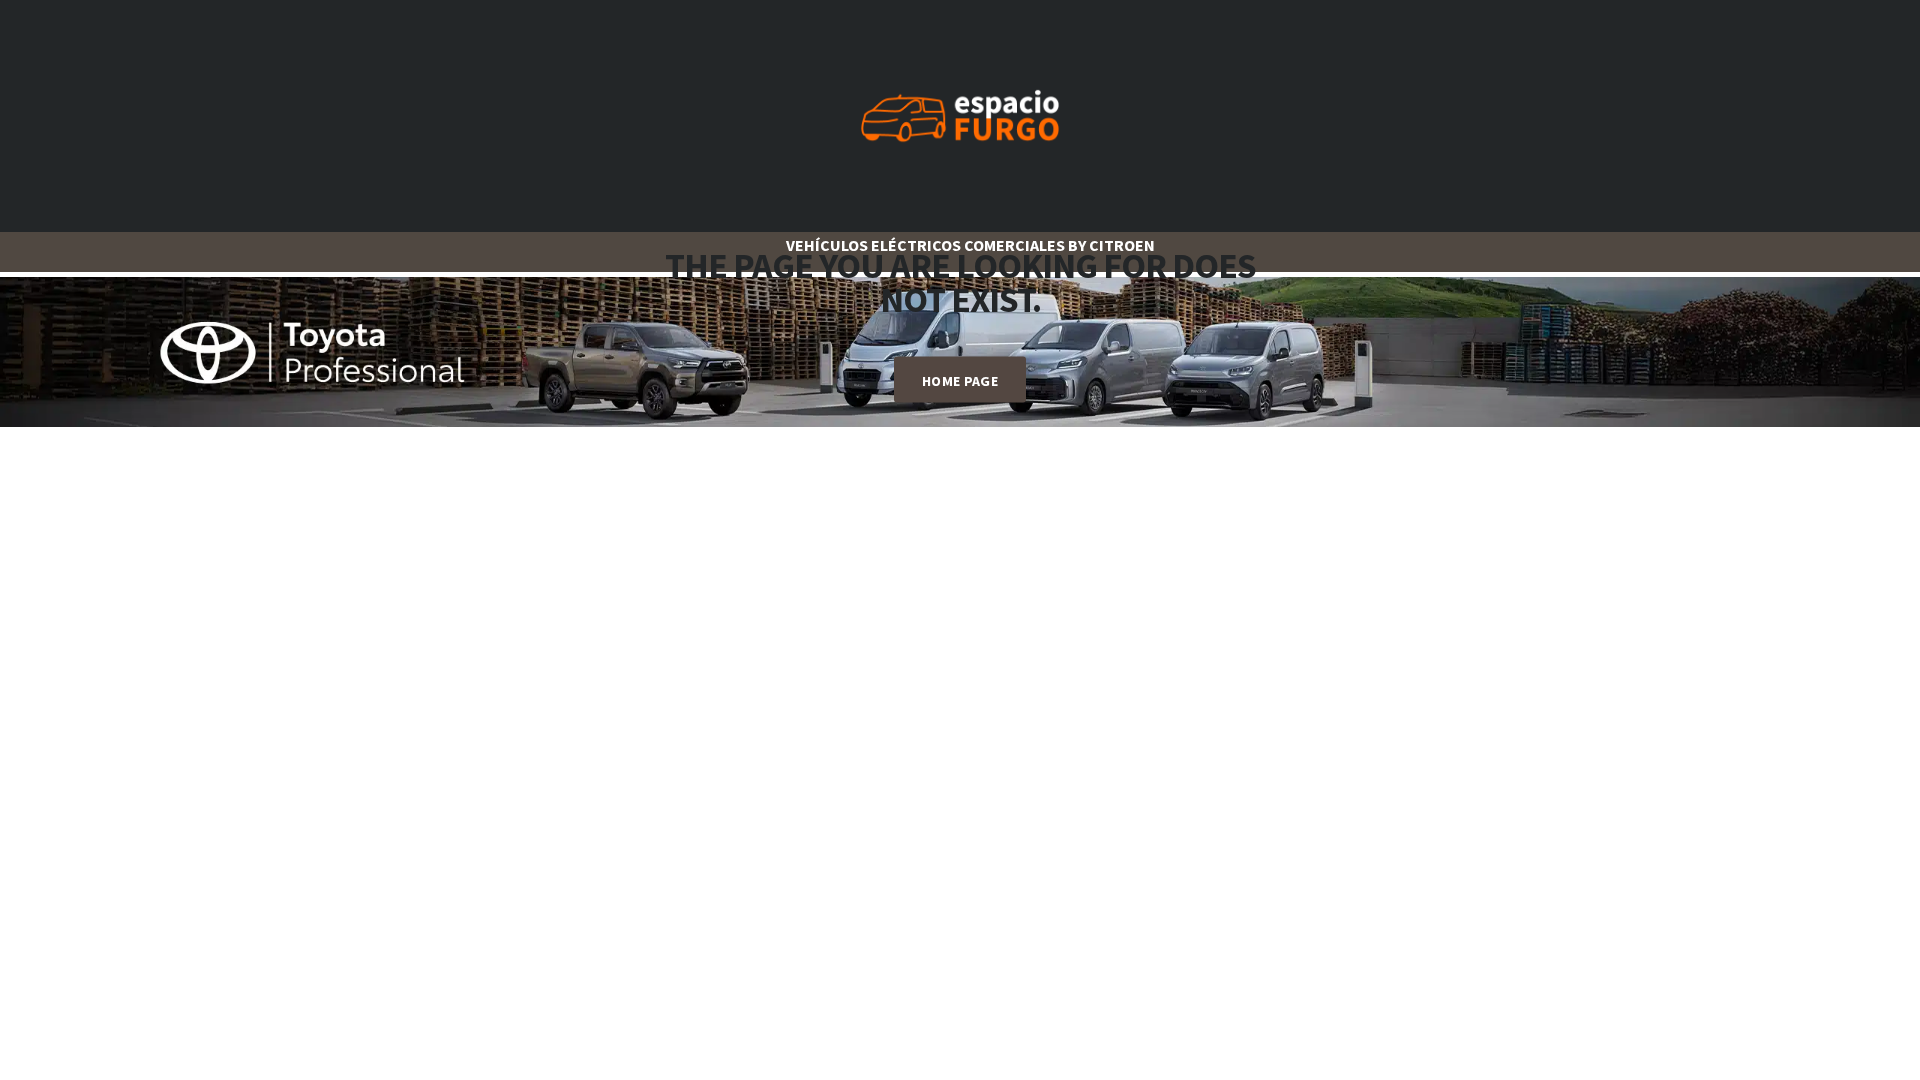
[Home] (960, 114)
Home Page (960, 381)
